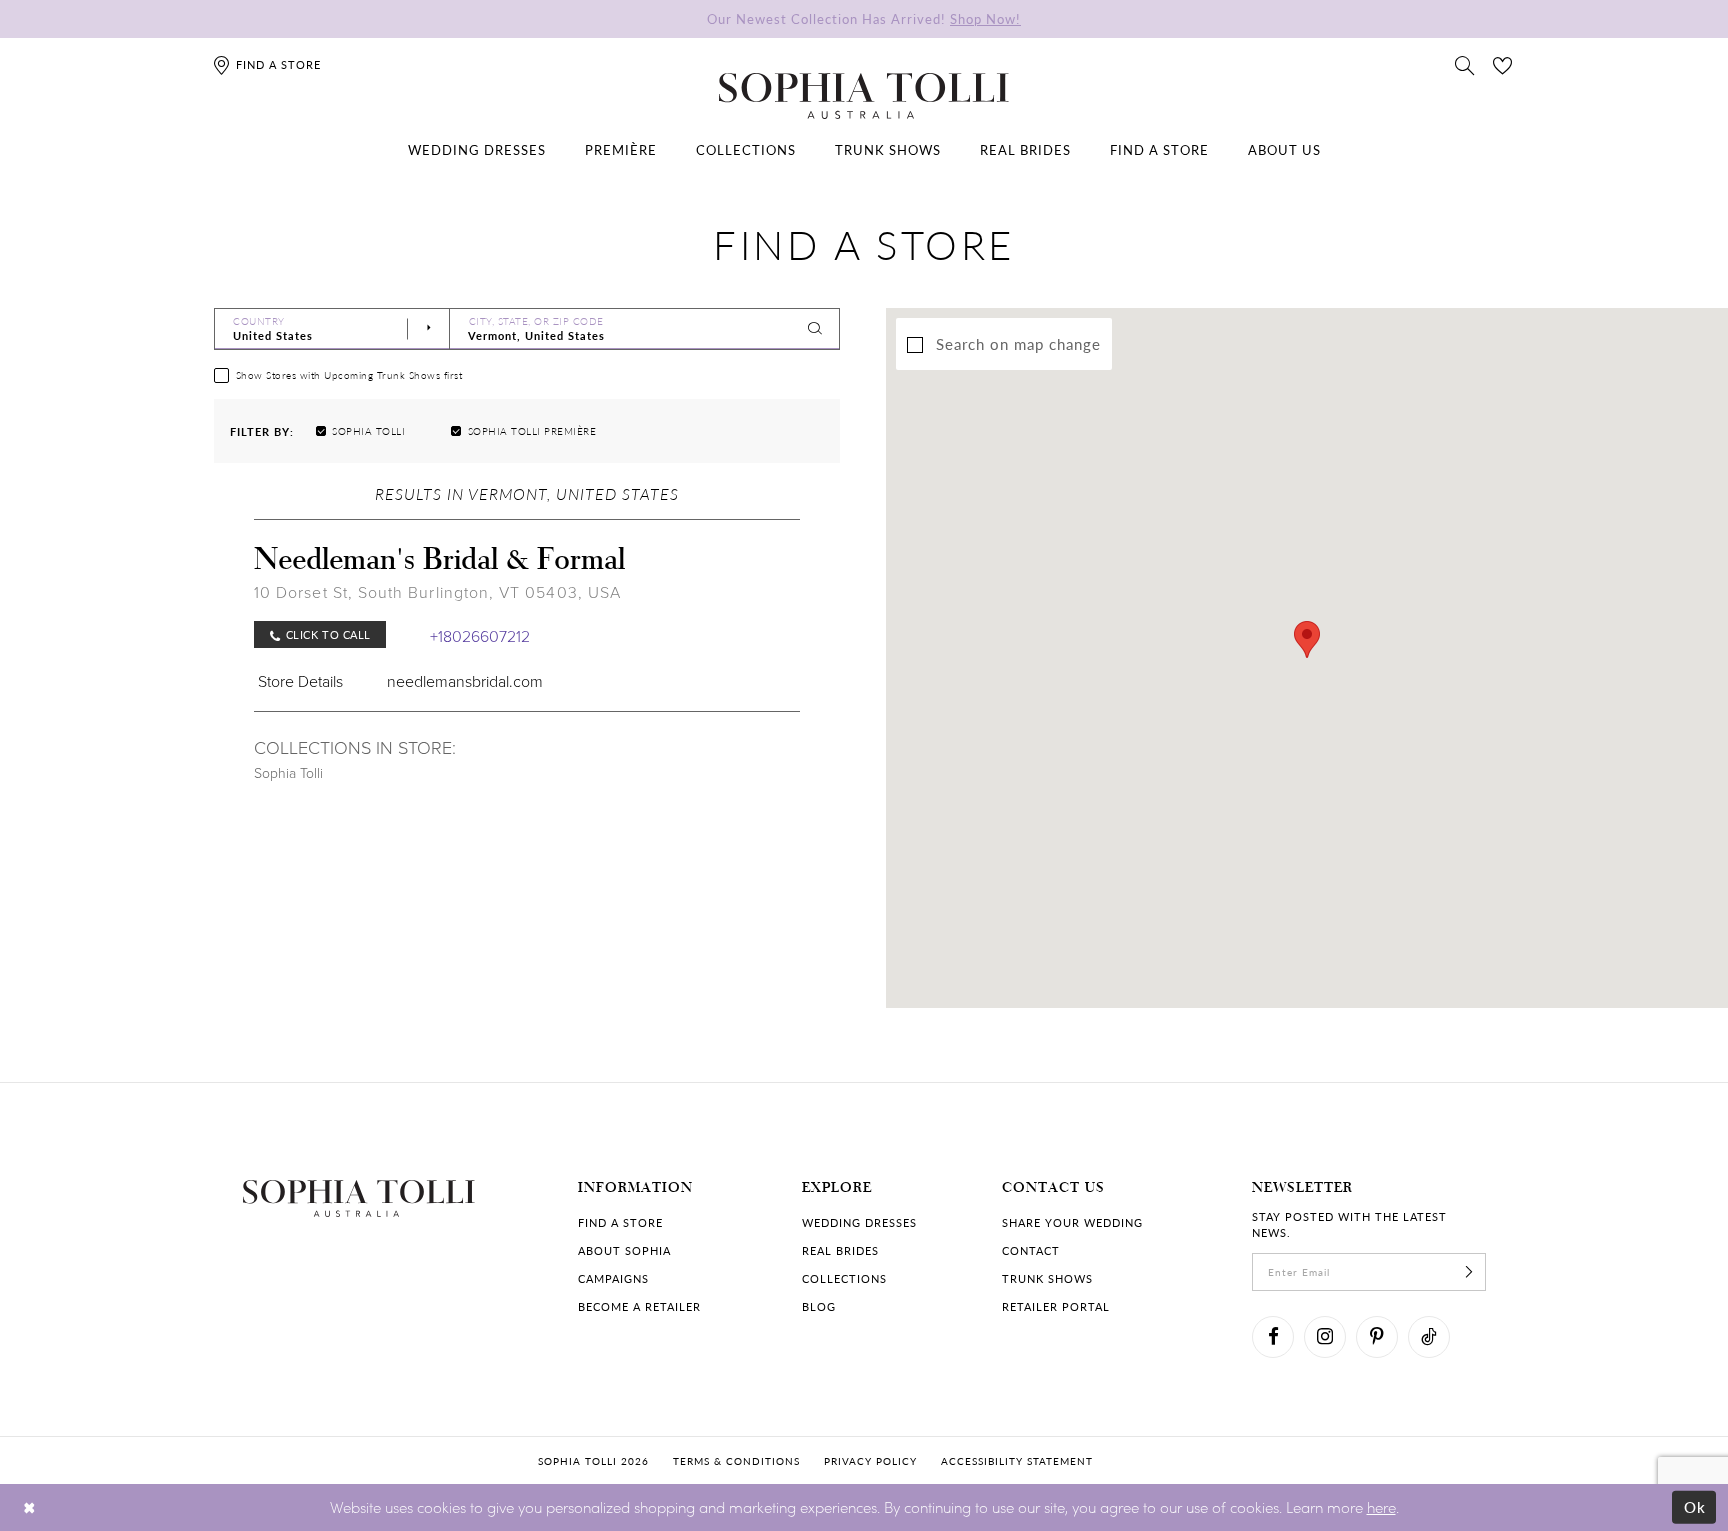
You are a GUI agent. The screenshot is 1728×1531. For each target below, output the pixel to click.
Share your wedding (1072, 1222)
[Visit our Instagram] (1325, 1337)
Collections (844, 1278)
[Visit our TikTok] (1429, 1337)
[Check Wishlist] (1503, 64)
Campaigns (613, 1278)
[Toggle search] (1465, 64)
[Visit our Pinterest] (1377, 1337)
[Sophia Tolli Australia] (864, 96)
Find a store (620, 1222)
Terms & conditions (736, 1461)
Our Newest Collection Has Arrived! (864, 18)
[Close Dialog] (29, 1507)
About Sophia (624, 1250)
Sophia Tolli (288, 772)
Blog (819, 1306)
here (1381, 1507)
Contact (1031, 1250)
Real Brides (840, 1250)
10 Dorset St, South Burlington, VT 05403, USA (437, 592)
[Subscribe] (1469, 1272)
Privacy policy (870, 1461)
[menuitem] (477, 150)
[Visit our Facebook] (1273, 1337)
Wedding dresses (859, 1222)
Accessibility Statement (1017, 1461)
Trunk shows (1047, 1278)
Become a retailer (639, 1306)
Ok (1695, 1507)
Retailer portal (1056, 1306)
